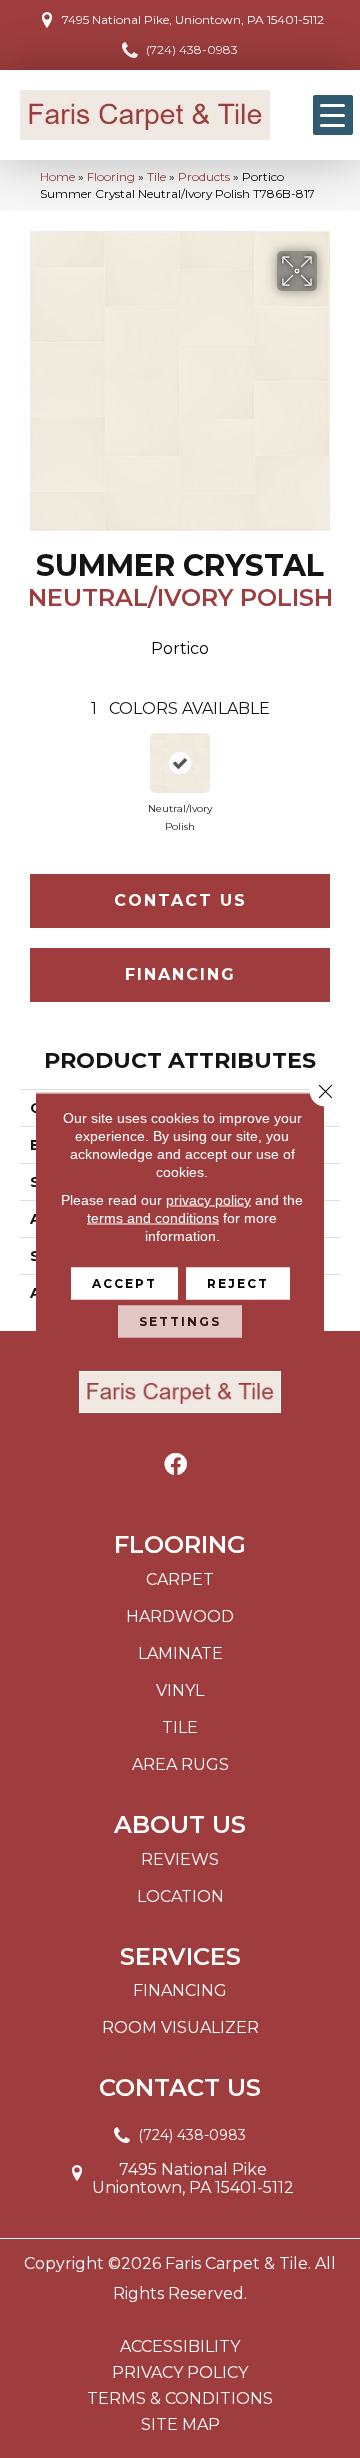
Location (180, 1896)
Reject (238, 1283)
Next (330, 770)
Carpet (180, 1579)
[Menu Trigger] (333, 115)
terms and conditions (153, 1218)
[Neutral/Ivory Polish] (180, 763)
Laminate (180, 1653)
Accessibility (180, 2347)
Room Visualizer (180, 2027)
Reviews (180, 1859)
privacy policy (208, 1200)
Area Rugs (180, 1764)
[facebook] (175, 1465)
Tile (156, 176)
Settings (180, 1321)
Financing (180, 974)
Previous (30, 770)
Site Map (180, 2425)
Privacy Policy (180, 2373)
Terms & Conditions (180, 2399)
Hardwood (180, 1616)
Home (57, 176)
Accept (124, 1283)
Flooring (111, 176)
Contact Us (180, 900)
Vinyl (180, 1690)
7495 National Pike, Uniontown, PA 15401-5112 (193, 19)
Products (204, 176)
